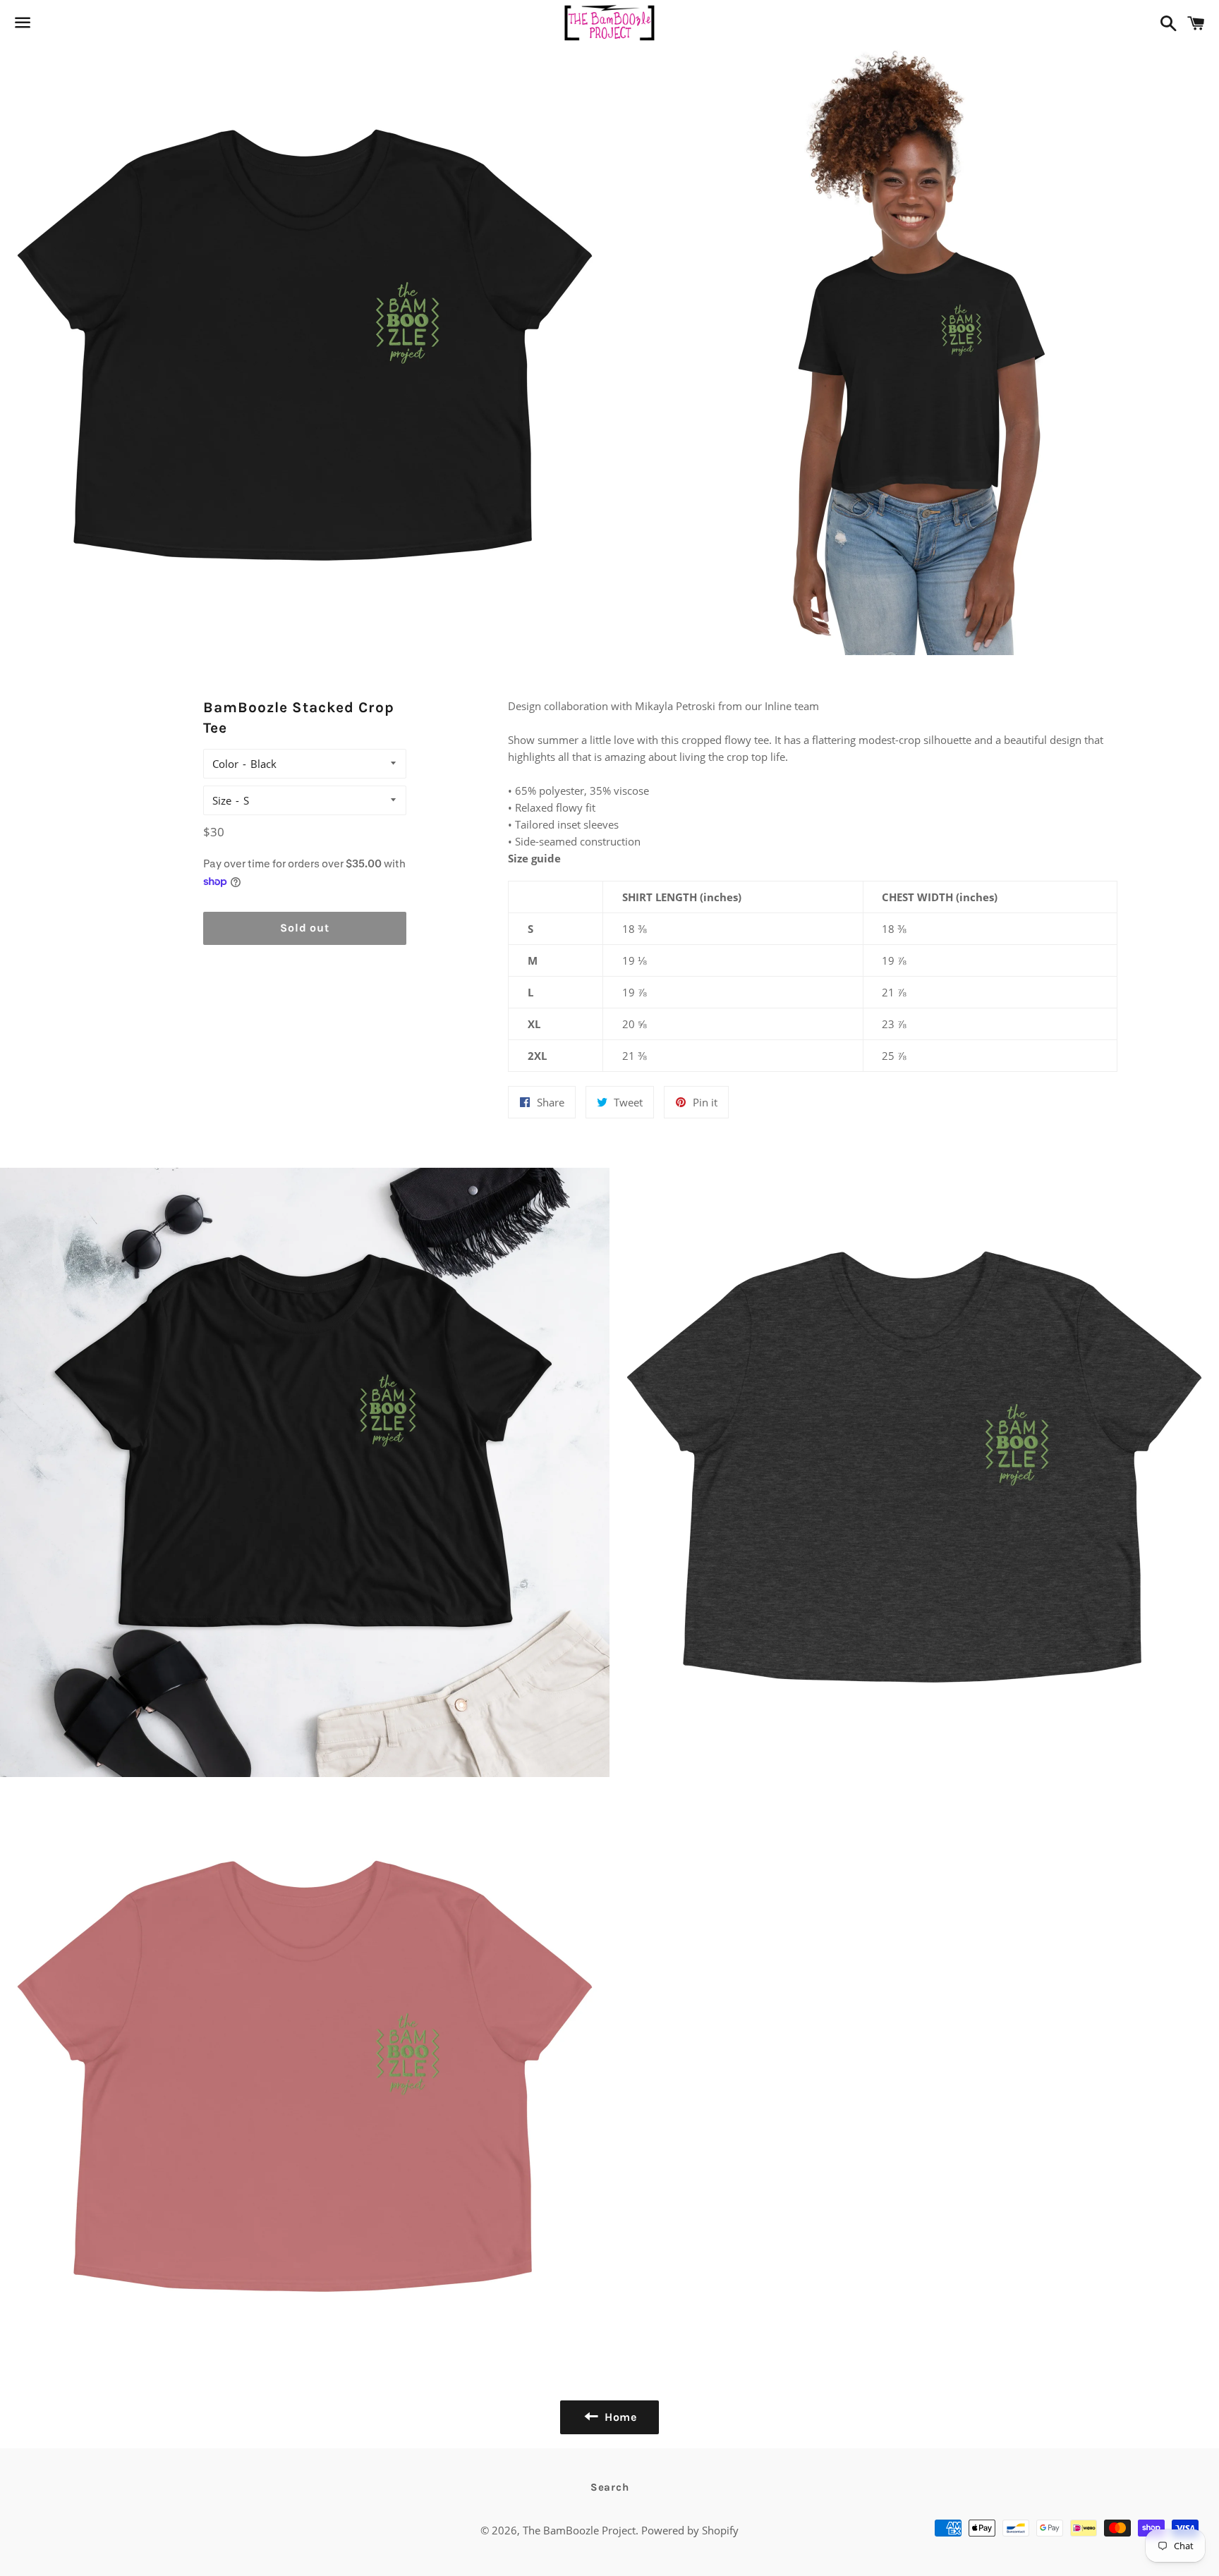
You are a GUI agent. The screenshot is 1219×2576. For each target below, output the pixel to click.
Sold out (304, 928)
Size (222, 800)
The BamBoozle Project (579, 2530)
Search (610, 2487)
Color (225, 764)
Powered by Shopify (690, 2530)
